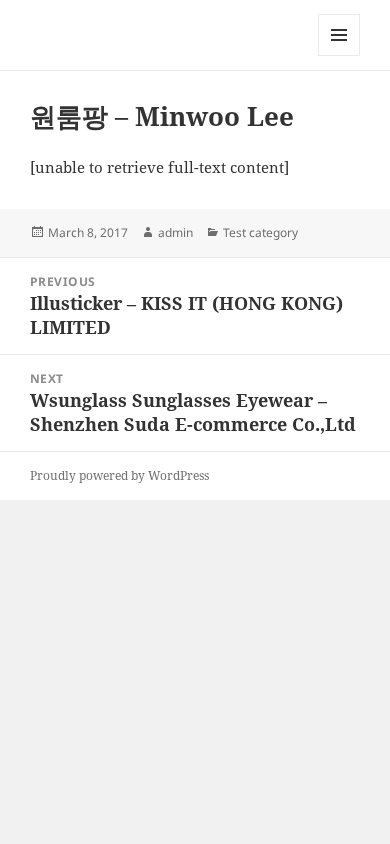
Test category (260, 232)
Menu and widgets (339, 55)
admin (175, 232)
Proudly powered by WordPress (119, 475)
